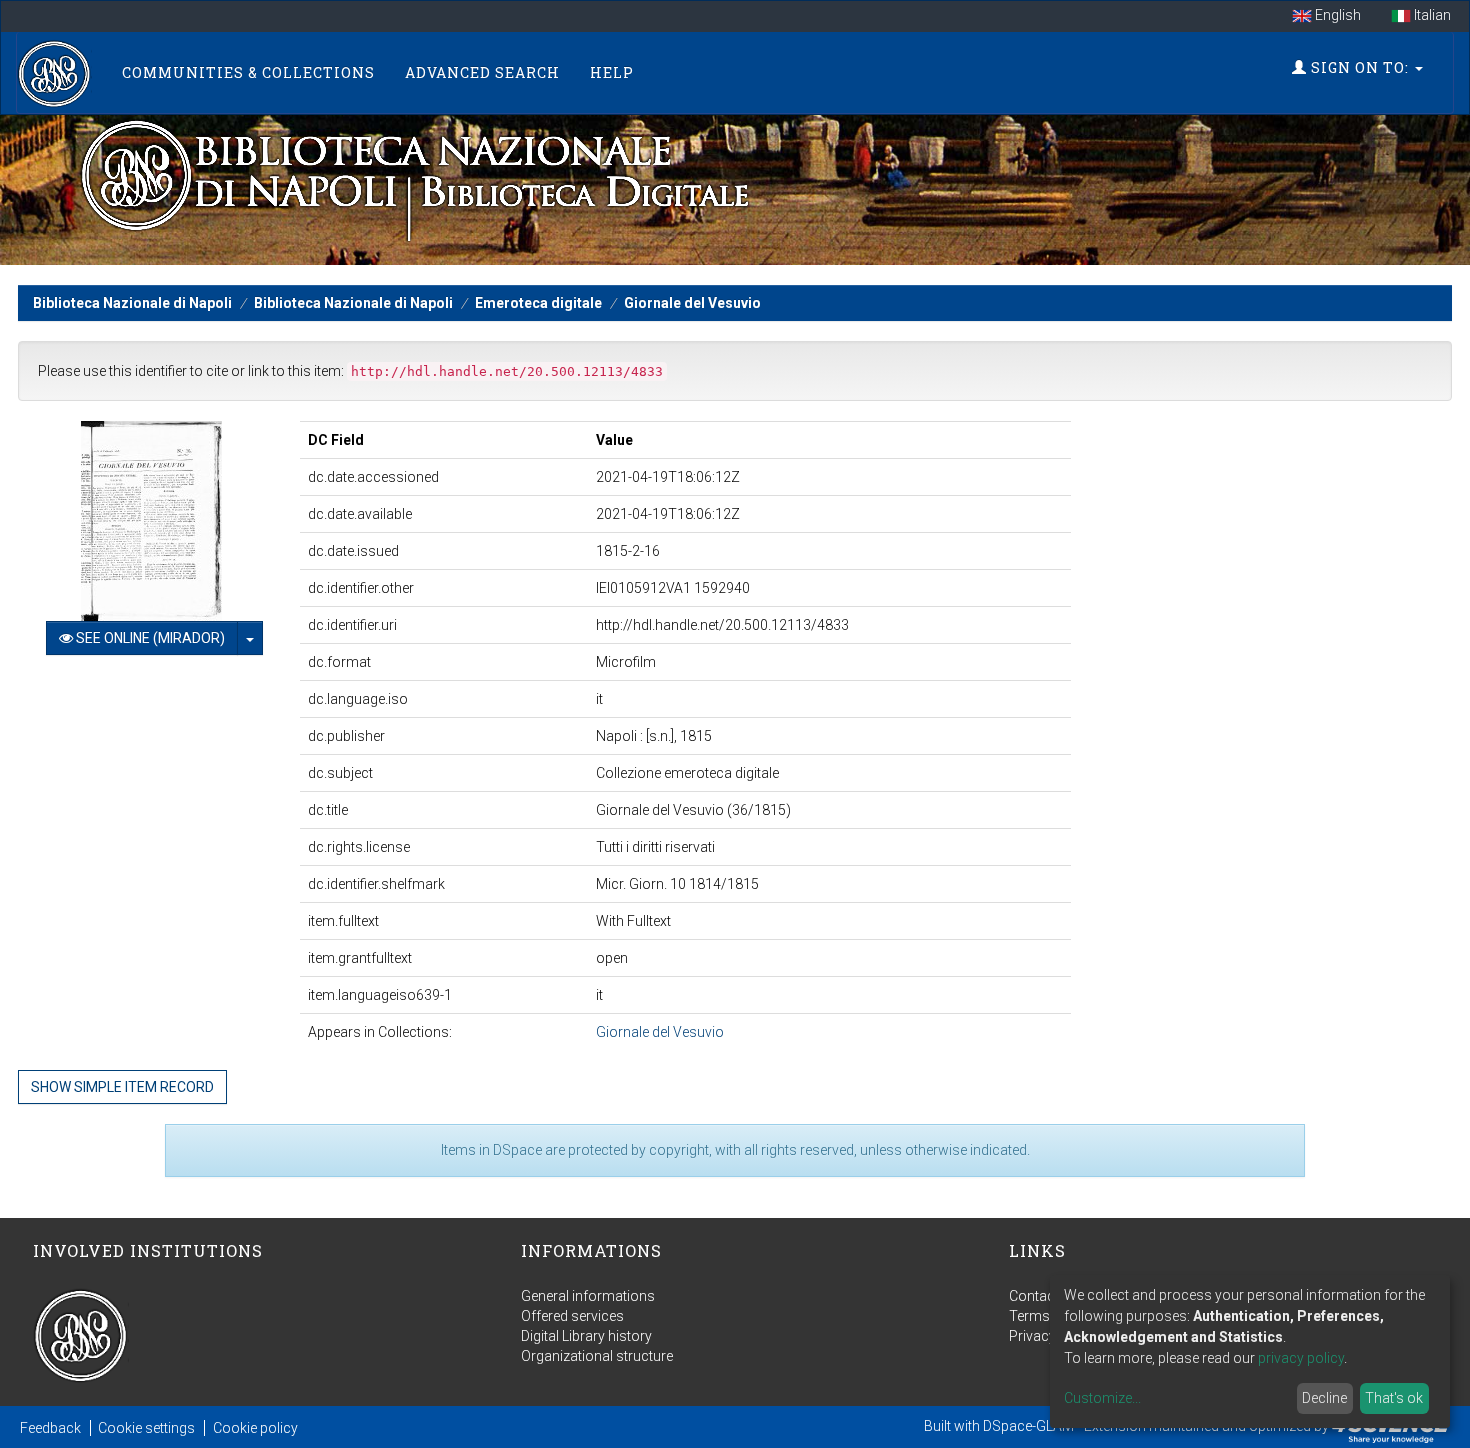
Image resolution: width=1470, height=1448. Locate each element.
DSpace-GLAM (1028, 1426)
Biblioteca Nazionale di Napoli (132, 303)
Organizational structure (597, 1356)
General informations (588, 1296)
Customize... (1102, 1398)
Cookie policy (255, 1428)
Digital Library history (586, 1336)
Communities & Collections (248, 72)
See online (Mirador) (149, 638)
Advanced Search (482, 72)
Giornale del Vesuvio (692, 303)
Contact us (1043, 1296)
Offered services (572, 1316)
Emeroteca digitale (538, 303)
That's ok (1394, 1398)
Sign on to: (1360, 67)
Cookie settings (146, 1428)
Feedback (50, 1428)
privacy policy (1301, 1358)
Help (612, 72)
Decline (1324, 1398)
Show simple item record (122, 1087)
